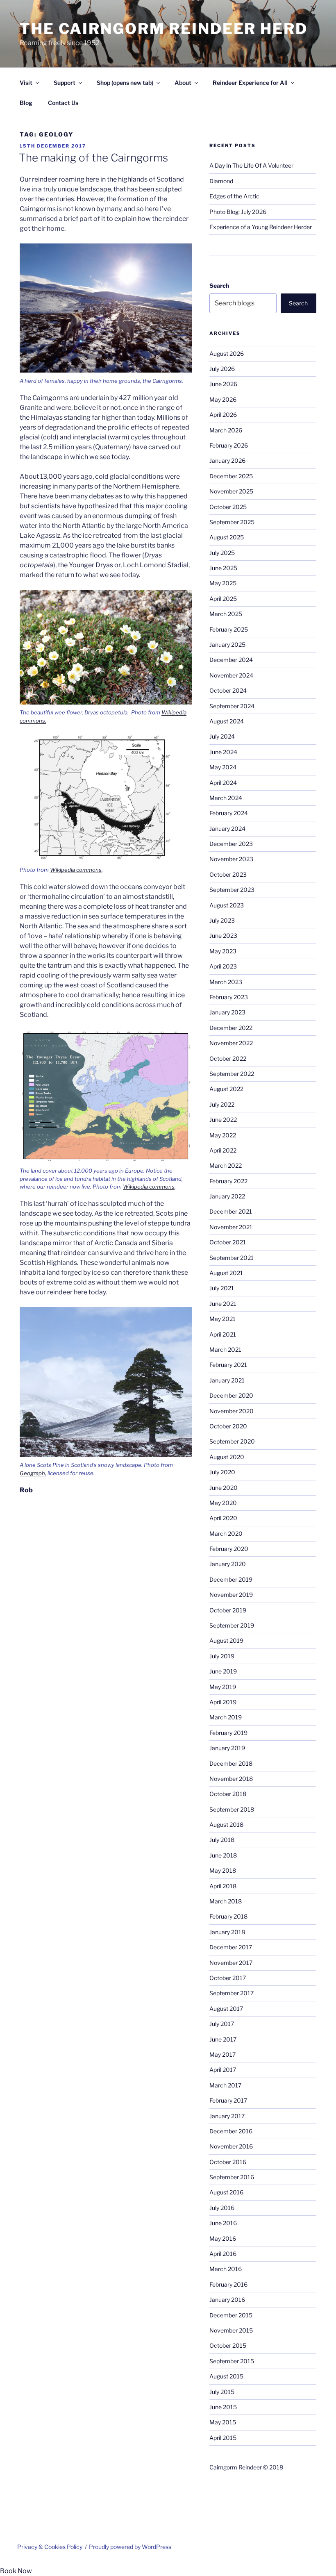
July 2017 (222, 2024)
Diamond (221, 181)
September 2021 (232, 1258)
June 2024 (223, 752)
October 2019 (228, 1610)
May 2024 (223, 767)
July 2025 (222, 553)
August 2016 (226, 2192)
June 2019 (223, 1671)
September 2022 (232, 1074)
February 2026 (229, 445)
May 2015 (223, 2422)
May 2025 (223, 583)
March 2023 (226, 982)
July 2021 (222, 1288)
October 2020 (228, 1426)
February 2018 (228, 1916)
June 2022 (223, 1120)
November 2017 (231, 1963)
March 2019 (226, 1717)
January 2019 (227, 1748)
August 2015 (226, 2376)
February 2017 (228, 2100)
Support (65, 83)
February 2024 (229, 813)
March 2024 (226, 798)
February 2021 (228, 1365)
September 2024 (232, 706)
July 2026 (222, 369)
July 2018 (222, 1840)
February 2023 (229, 997)
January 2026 (227, 460)
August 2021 (226, 1273)
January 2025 (227, 645)
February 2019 (228, 1733)
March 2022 (226, 1165)
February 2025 (229, 629)
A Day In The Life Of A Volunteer (251, 165)
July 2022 (222, 1104)
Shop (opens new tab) (125, 83)
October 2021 (228, 1242)
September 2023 (232, 890)
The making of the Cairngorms (93, 158)
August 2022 (226, 1089)
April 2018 (223, 1886)
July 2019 (222, 1656)
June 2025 (223, 568)
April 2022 (223, 1150)
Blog (26, 103)
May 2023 (223, 951)
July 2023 (222, 920)
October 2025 (228, 507)
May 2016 (223, 2238)
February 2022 (228, 1181)
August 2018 (226, 1825)
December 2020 (231, 1395)
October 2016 (228, 2162)
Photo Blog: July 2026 (238, 212)
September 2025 (232, 522)
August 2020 (227, 1457)
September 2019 (232, 1625)
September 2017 (232, 1993)
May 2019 (223, 1687)
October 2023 (228, 874)
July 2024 (222, 736)
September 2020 (232, 1441)
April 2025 (223, 599)
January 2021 (227, 1380)
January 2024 (227, 829)
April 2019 (223, 1702)
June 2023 (223, 936)
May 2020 (223, 1503)
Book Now (16, 2571)
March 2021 (225, 1349)
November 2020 (232, 1411)
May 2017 (222, 2054)
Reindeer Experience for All (250, 83)
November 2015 (231, 2330)
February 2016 (228, 2284)
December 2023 (231, 844)
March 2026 (226, 430)
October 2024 (228, 690)
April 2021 (223, 1334)
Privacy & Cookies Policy (50, 2547)
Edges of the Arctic (234, 196)
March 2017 (225, 2085)
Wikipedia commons (76, 870)
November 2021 (231, 1227)
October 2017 (228, 1978)
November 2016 (231, 2146)
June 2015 (223, 2407)
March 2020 (226, 1534)
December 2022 (231, 1028)
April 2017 (223, 2070)
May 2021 (222, 1319)
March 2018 (226, 1901)
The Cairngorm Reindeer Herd (164, 29)
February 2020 (229, 1549)
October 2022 (228, 1058)
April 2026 (223, 415)
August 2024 (227, 721)
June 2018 (223, 1855)
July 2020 (222, 1472)
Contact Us (63, 103)
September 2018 (232, 1809)
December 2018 (231, 1763)
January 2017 (227, 2116)
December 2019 (231, 1579)
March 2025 (226, 614)
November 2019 (231, 1595)
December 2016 (231, 2131)
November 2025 (231, 491)
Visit (26, 83)
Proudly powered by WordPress (130, 2547)
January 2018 (227, 1932)
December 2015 (231, 2315)
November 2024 (231, 675)
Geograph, (33, 1473)
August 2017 (226, 2009)
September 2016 (232, 2177)
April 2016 (223, 2254)
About (183, 83)
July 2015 (222, 2392)
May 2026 (223, 399)
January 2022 (227, 1196)
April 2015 (223, 2438)
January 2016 (227, 2300)
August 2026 (227, 354)
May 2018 (223, 1870)
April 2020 (223, 1518)
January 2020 (228, 1564)
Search (219, 285)
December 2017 (231, 1947)
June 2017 (223, 2039)
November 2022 (231, 1043)
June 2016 (223, 2223)
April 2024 (223, 783)
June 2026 (223, 384)
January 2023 (227, 1012)
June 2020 (224, 1488)
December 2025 (231, 476)
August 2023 (227, 905)
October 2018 (228, 1794)
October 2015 (228, 2345)
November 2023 (231, 859)
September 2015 (232, 2361)
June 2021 (223, 1304)
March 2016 (226, 2269)
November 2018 (231, 1779)
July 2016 (222, 2208)
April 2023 (223, 966)
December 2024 (231, 660)
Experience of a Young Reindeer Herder (261, 227)
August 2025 (227, 537)
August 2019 (226, 1640)
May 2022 (223, 1135)
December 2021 (231, 1211)
